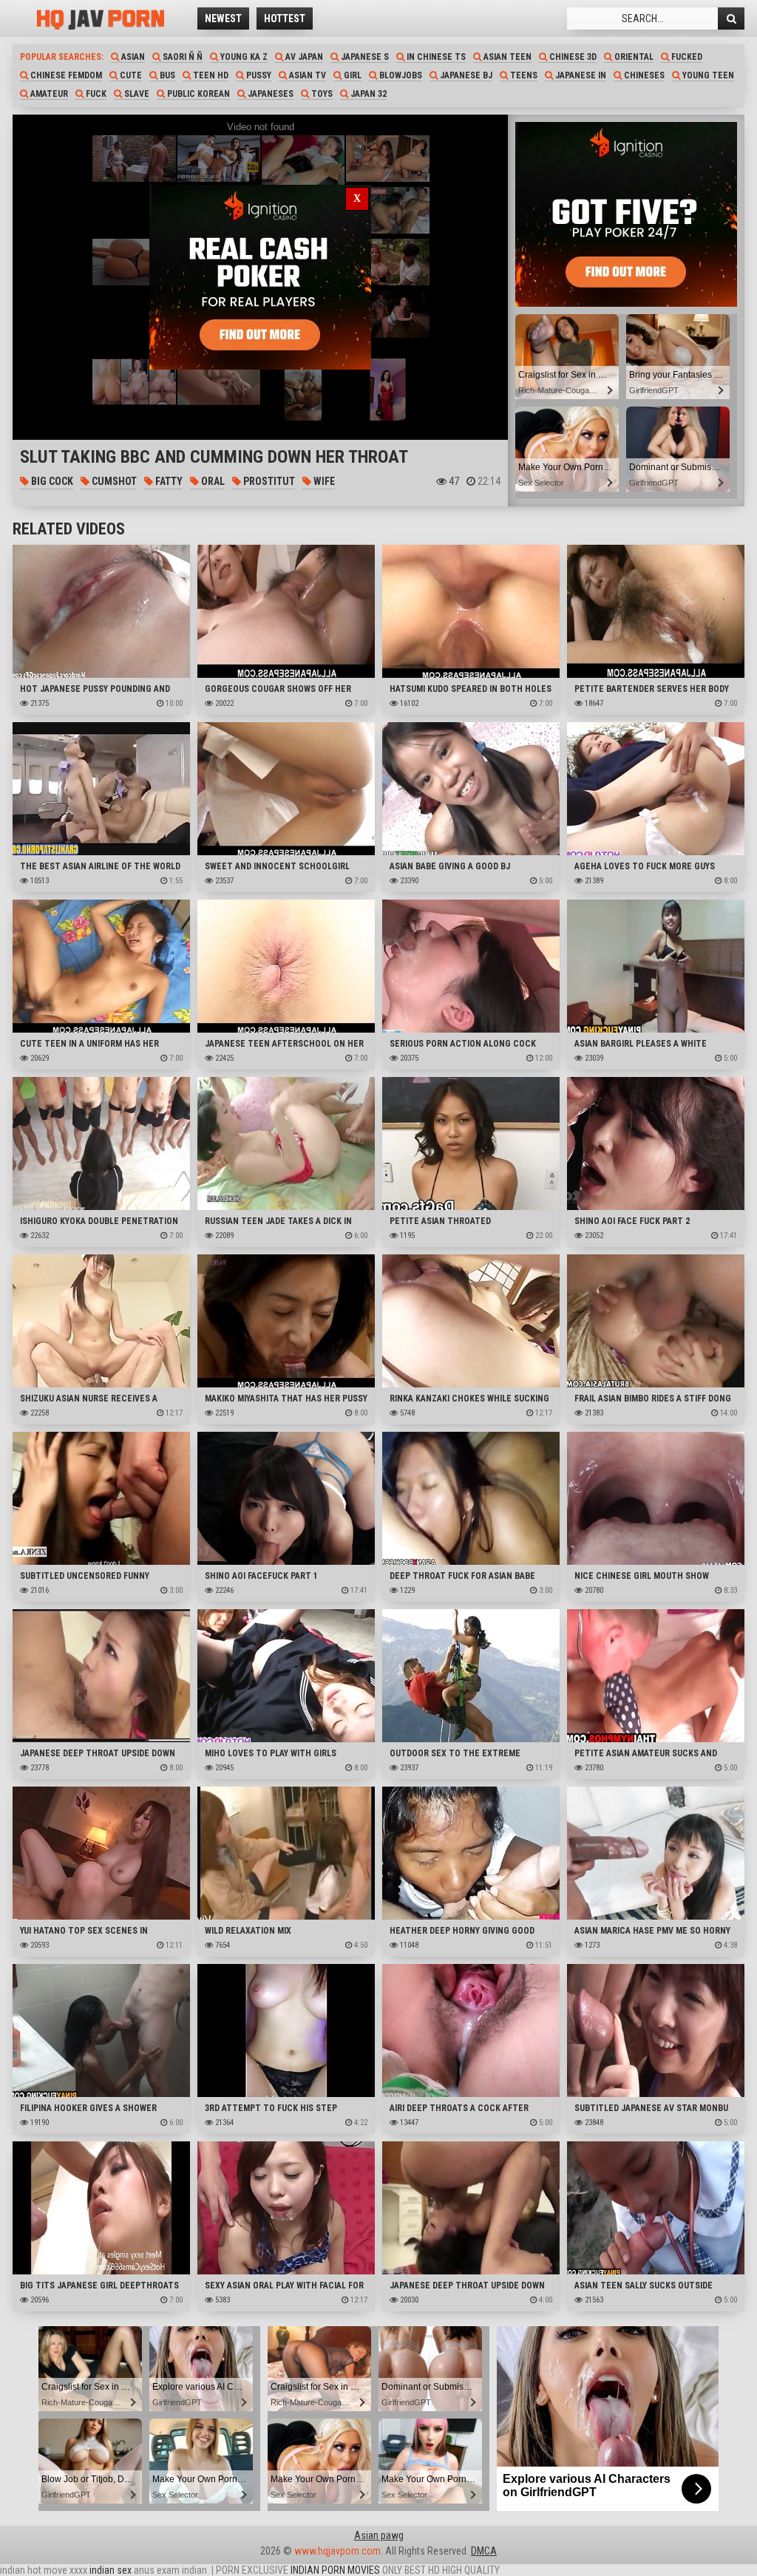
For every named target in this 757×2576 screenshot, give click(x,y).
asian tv (306, 75)
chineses (643, 75)
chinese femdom (65, 75)
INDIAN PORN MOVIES (335, 2570)
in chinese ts (435, 57)
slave (136, 94)
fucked (686, 57)
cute (130, 75)
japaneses (269, 94)
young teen (707, 75)
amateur (48, 94)
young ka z (243, 57)
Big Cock (51, 481)
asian (132, 57)
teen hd (210, 75)
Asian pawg (379, 2535)
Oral (212, 481)
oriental (633, 57)
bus (166, 75)
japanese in (580, 75)
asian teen (506, 57)
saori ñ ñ (181, 57)
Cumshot (113, 481)
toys (321, 94)
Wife (323, 481)
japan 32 (367, 94)
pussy (258, 75)
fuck (95, 94)
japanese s (364, 57)
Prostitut (268, 481)
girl (352, 75)
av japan (303, 57)
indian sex (111, 2570)
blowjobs (400, 75)
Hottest (285, 18)
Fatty (168, 481)
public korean (197, 94)
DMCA (484, 2551)
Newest (223, 18)
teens (523, 75)
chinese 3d (572, 57)
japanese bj (465, 75)
